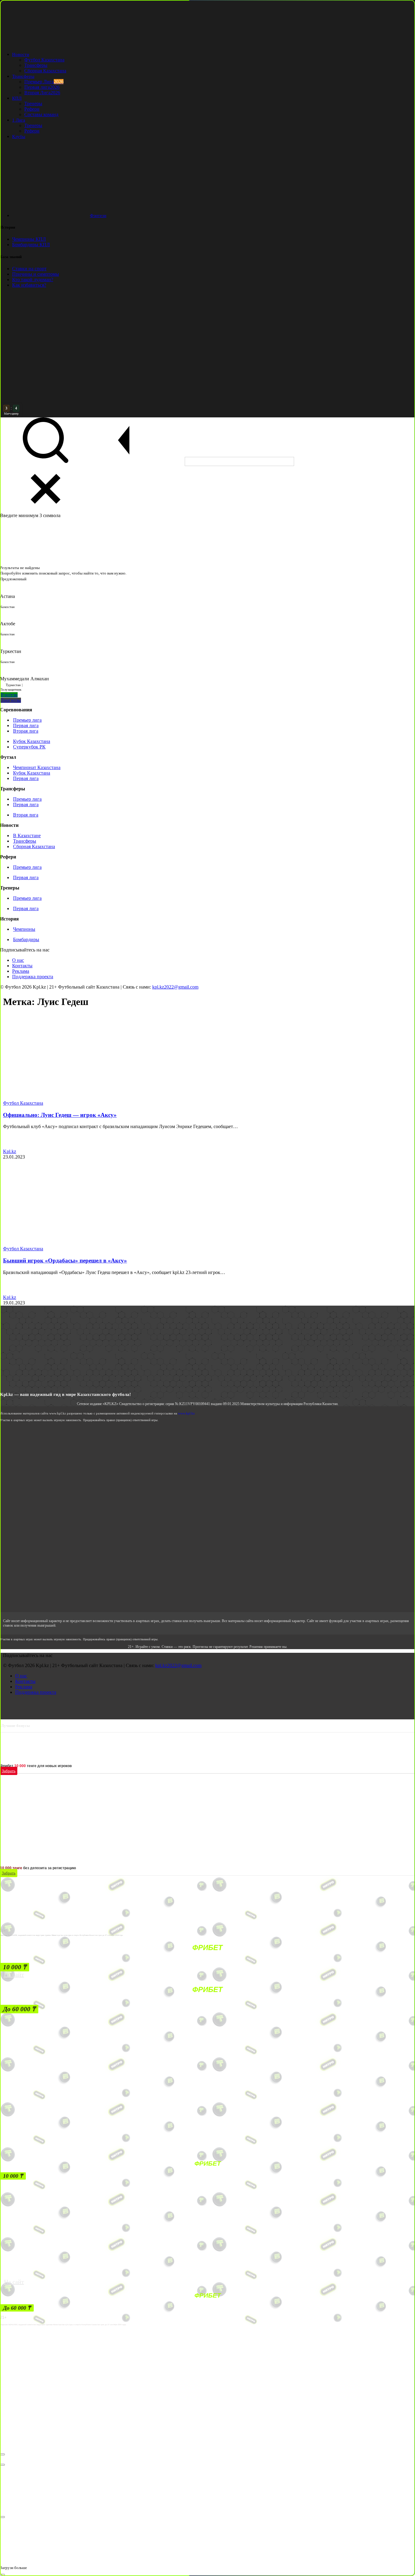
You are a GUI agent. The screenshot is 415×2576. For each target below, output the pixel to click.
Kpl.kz (10, 1151)
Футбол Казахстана (23, 1103)
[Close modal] (2, 2454)
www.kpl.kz (186, 1413)
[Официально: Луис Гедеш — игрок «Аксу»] (67, 1098)
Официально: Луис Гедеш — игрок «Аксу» (60, 1115)
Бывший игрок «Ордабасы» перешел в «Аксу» (65, 1260)
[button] (15, 1967)
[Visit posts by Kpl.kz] (10, 1146)
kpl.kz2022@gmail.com (175, 987)
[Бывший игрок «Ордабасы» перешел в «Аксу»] (67, 1243)
